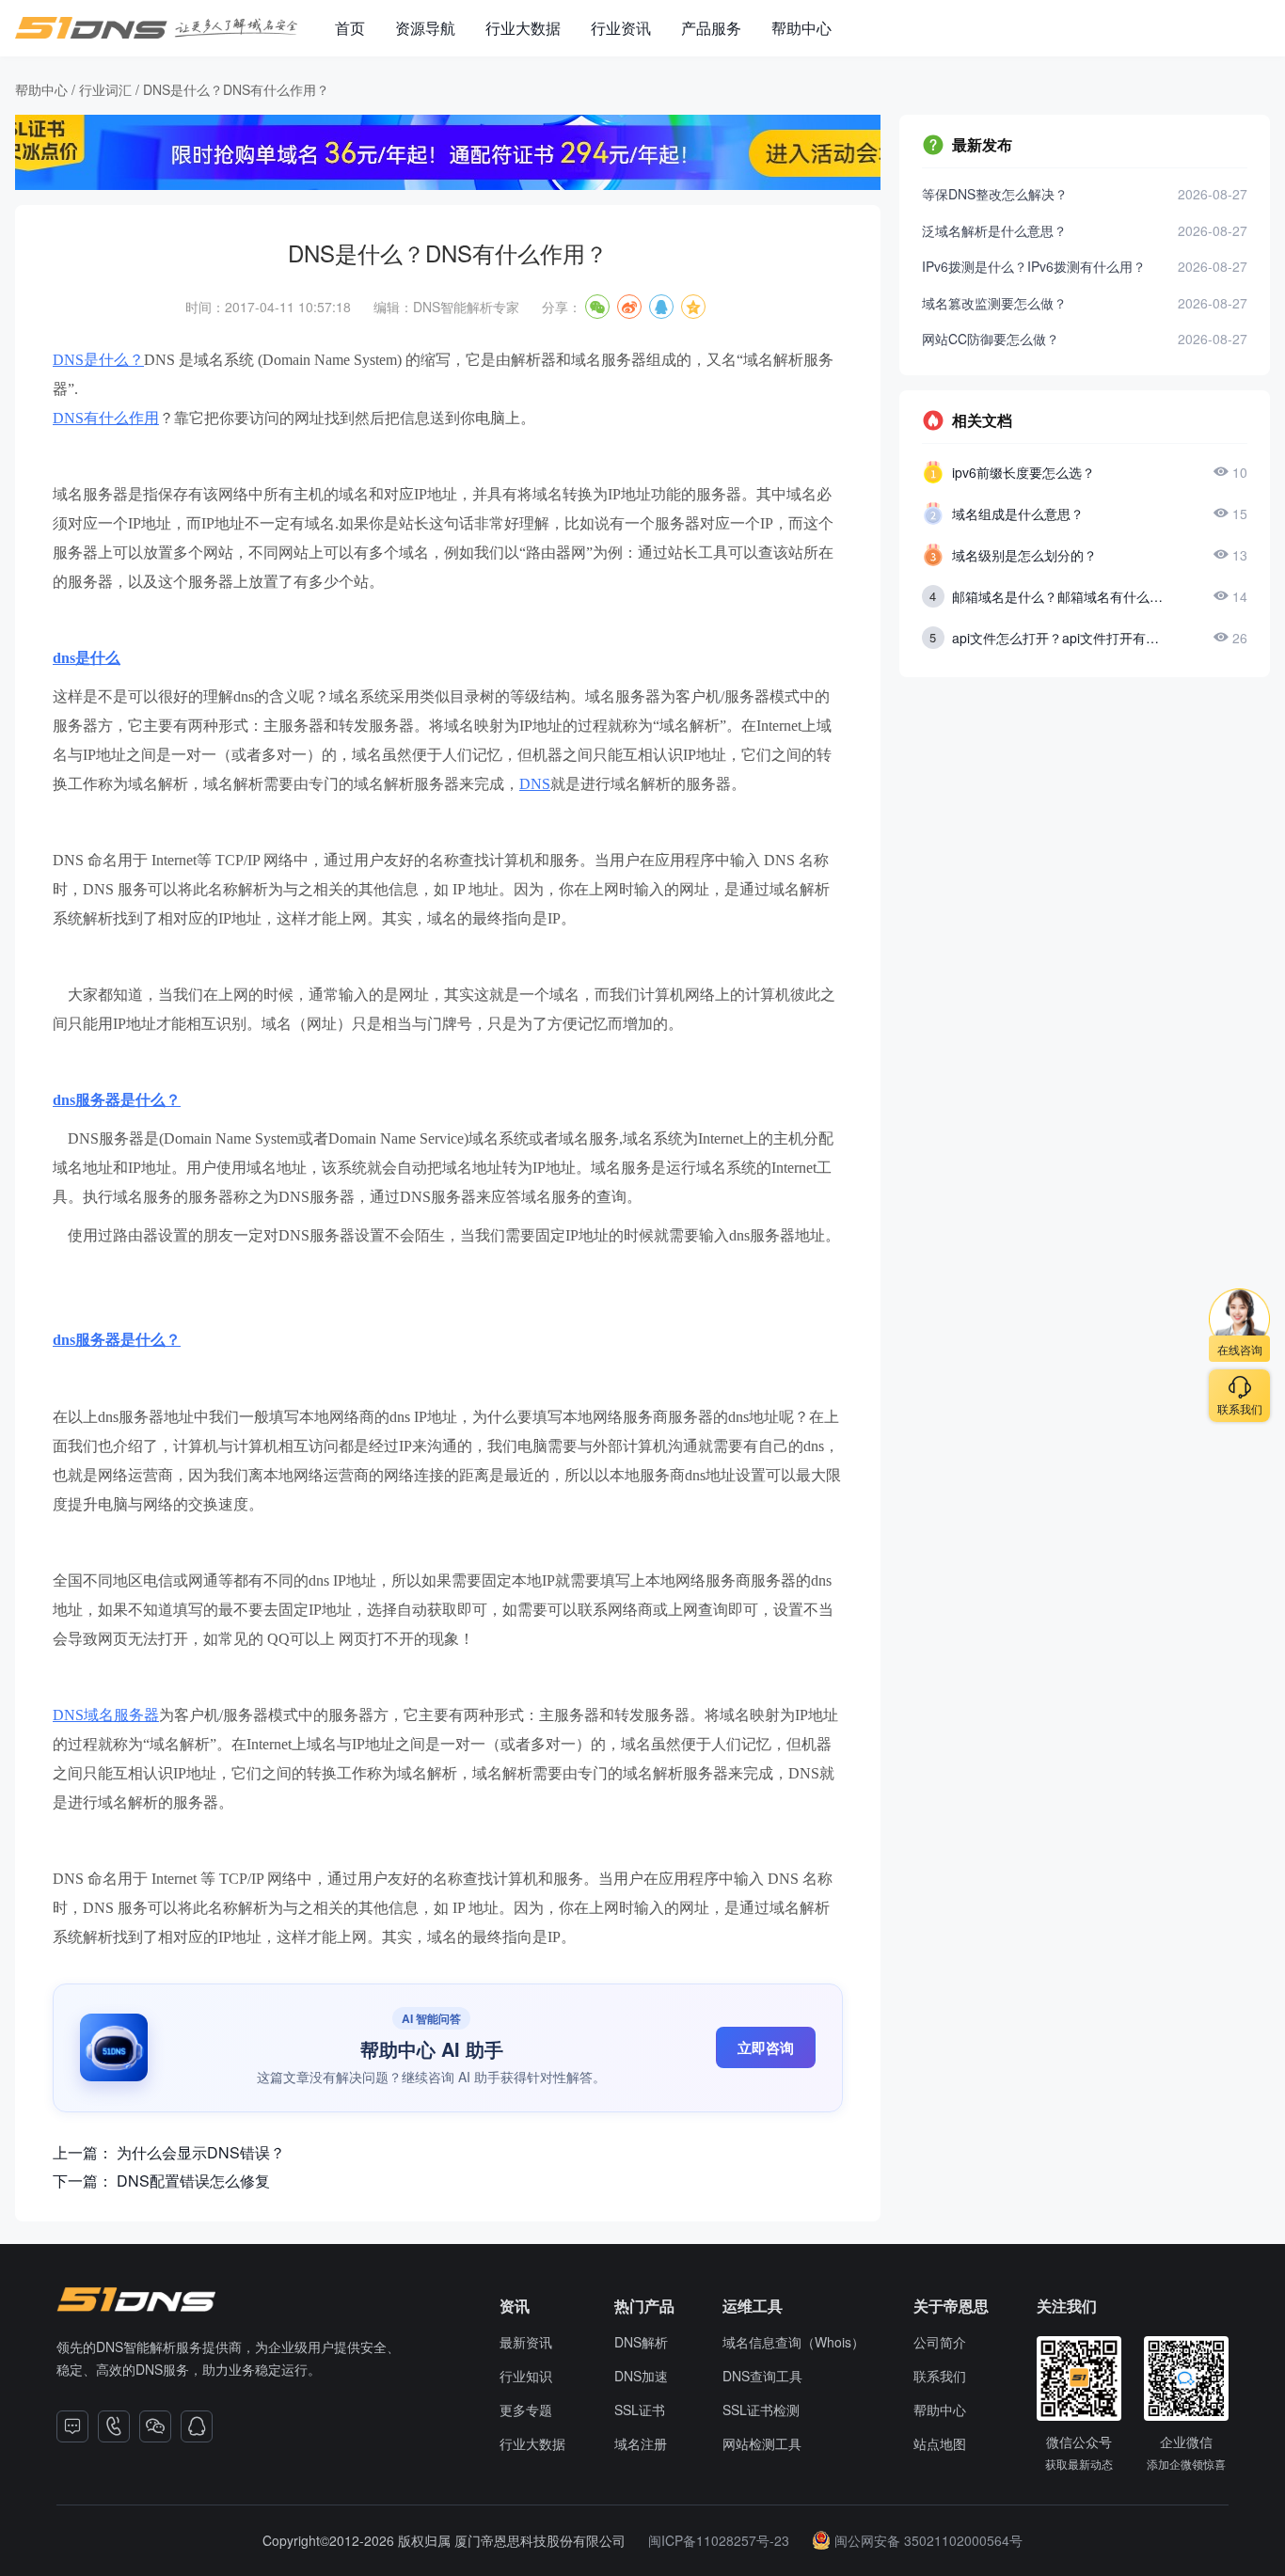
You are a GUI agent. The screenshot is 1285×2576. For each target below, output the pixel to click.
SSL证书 (640, 2410)
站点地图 (940, 2443)
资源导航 (425, 28)
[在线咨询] (72, 2426)
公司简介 (940, 2342)
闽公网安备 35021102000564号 (928, 2540)
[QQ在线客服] (197, 2426)
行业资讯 (621, 28)
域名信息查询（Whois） (793, 2342)
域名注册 (641, 2443)
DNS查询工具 (762, 2376)
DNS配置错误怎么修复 (193, 2181)
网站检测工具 (762, 2443)
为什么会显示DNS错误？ (201, 2153)
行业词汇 (105, 89)
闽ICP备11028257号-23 (719, 2540)
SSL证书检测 (761, 2410)
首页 (350, 28)
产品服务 (711, 28)
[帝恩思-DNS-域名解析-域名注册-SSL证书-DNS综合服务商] (156, 28)
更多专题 (526, 2410)
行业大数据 (523, 28)
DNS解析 (641, 2342)
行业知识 (526, 2376)
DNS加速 (641, 2376)
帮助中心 (801, 28)
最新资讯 (526, 2342)
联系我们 (940, 2376)
